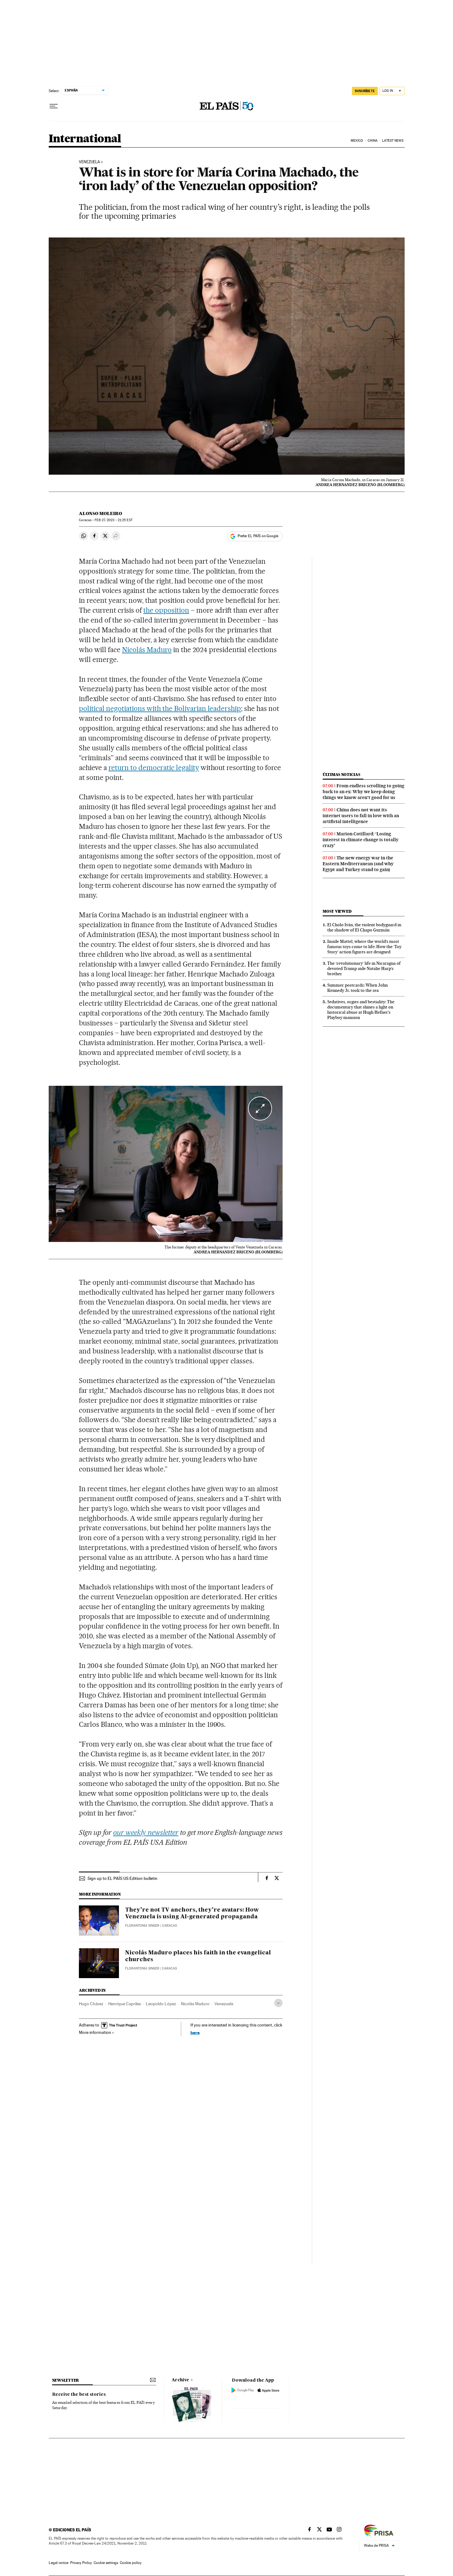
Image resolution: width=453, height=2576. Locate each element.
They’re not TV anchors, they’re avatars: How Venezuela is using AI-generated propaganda (192, 1913)
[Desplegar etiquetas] (278, 2003)
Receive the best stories (79, 2395)
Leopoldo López (161, 2004)
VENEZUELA (89, 162)
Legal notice (59, 2563)
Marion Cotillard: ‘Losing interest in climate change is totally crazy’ (361, 840)
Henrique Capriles (124, 2004)
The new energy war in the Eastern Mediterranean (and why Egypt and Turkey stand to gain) (358, 864)
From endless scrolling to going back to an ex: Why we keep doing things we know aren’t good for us (363, 792)
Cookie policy (131, 2563)
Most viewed (337, 911)
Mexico (357, 141)
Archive (180, 2380)
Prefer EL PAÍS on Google (258, 536)
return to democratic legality (154, 768)
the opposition (166, 610)
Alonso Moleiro (100, 513)
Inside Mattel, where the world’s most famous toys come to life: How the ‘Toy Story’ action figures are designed (364, 947)
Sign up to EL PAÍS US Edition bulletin (122, 1878)
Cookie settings (106, 2563)
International (85, 139)
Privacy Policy (81, 2563)
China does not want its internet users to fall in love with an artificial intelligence (361, 816)
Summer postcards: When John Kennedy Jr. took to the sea (357, 988)
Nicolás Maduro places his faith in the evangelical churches (198, 1956)
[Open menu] (54, 106)
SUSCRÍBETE (365, 91)
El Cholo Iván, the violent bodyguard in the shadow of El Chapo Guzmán (364, 927)
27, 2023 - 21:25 (113, 520)
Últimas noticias (341, 775)
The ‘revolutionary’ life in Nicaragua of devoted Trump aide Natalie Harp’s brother (364, 968)
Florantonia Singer (142, 1926)
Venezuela (224, 2004)
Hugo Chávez (91, 2004)
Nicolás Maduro (147, 650)
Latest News (393, 141)
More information (95, 2032)
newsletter (66, 2380)
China (373, 141)
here (195, 2032)
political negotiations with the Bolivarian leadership (160, 708)
